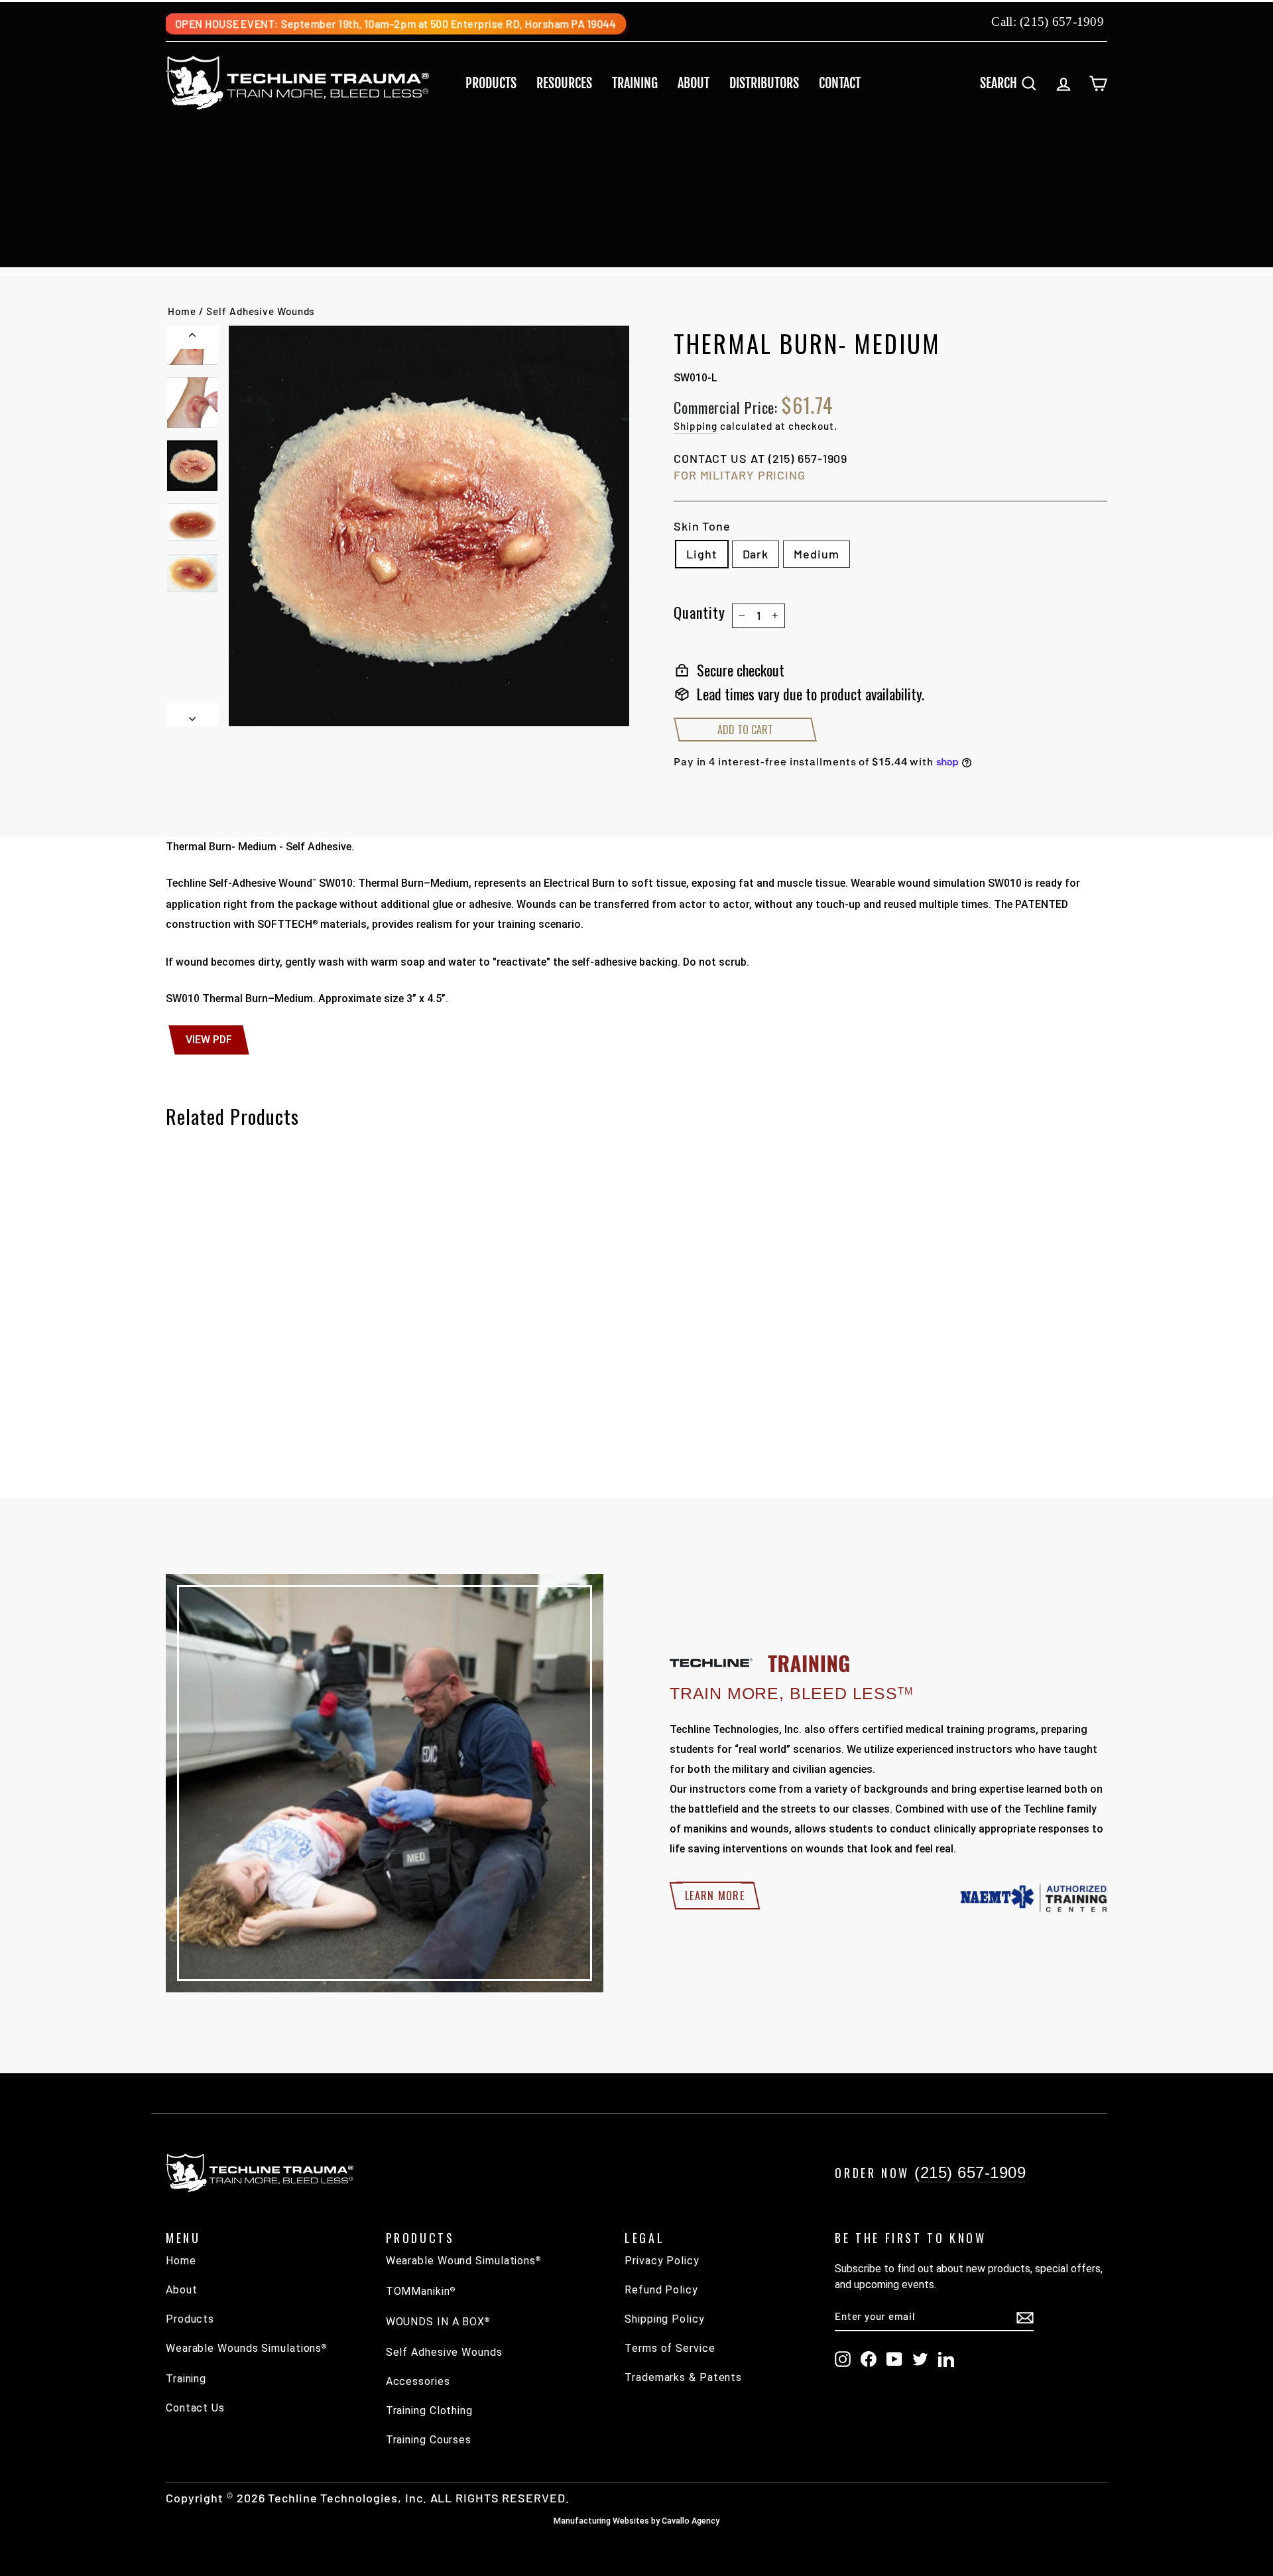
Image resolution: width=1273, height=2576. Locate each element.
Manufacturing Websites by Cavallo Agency (636, 2521)
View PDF (209, 1040)
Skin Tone (702, 526)
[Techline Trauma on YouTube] (894, 2359)
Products (491, 83)
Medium (816, 554)
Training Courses (429, 2440)
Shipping (696, 426)
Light (702, 554)
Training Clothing (429, 2411)
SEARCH (1013, 83)
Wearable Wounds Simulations (246, 2348)
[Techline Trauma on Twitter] (920, 2359)
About (694, 83)
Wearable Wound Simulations (463, 2261)
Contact (840, 83)
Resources (564, 83)
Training (635, 83)
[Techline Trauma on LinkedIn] (946, 2359)
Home (182, 311)
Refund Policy (661, 2290)
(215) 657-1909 (1062, 22)
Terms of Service (670, 2348)
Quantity (699, 612)
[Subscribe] (1025, 2317)
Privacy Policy (662, 2261)
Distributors (764, 83)
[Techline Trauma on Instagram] (843, 2359)
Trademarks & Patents (683, 2377)
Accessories (418, 2381)
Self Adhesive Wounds (260, 311)
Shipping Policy (665, 2319)
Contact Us (195, 2408)
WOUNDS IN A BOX (438, 2322)
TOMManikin (421, 2291)
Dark (756, 554)
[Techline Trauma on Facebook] (869, 2359)
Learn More (715, 1896)
